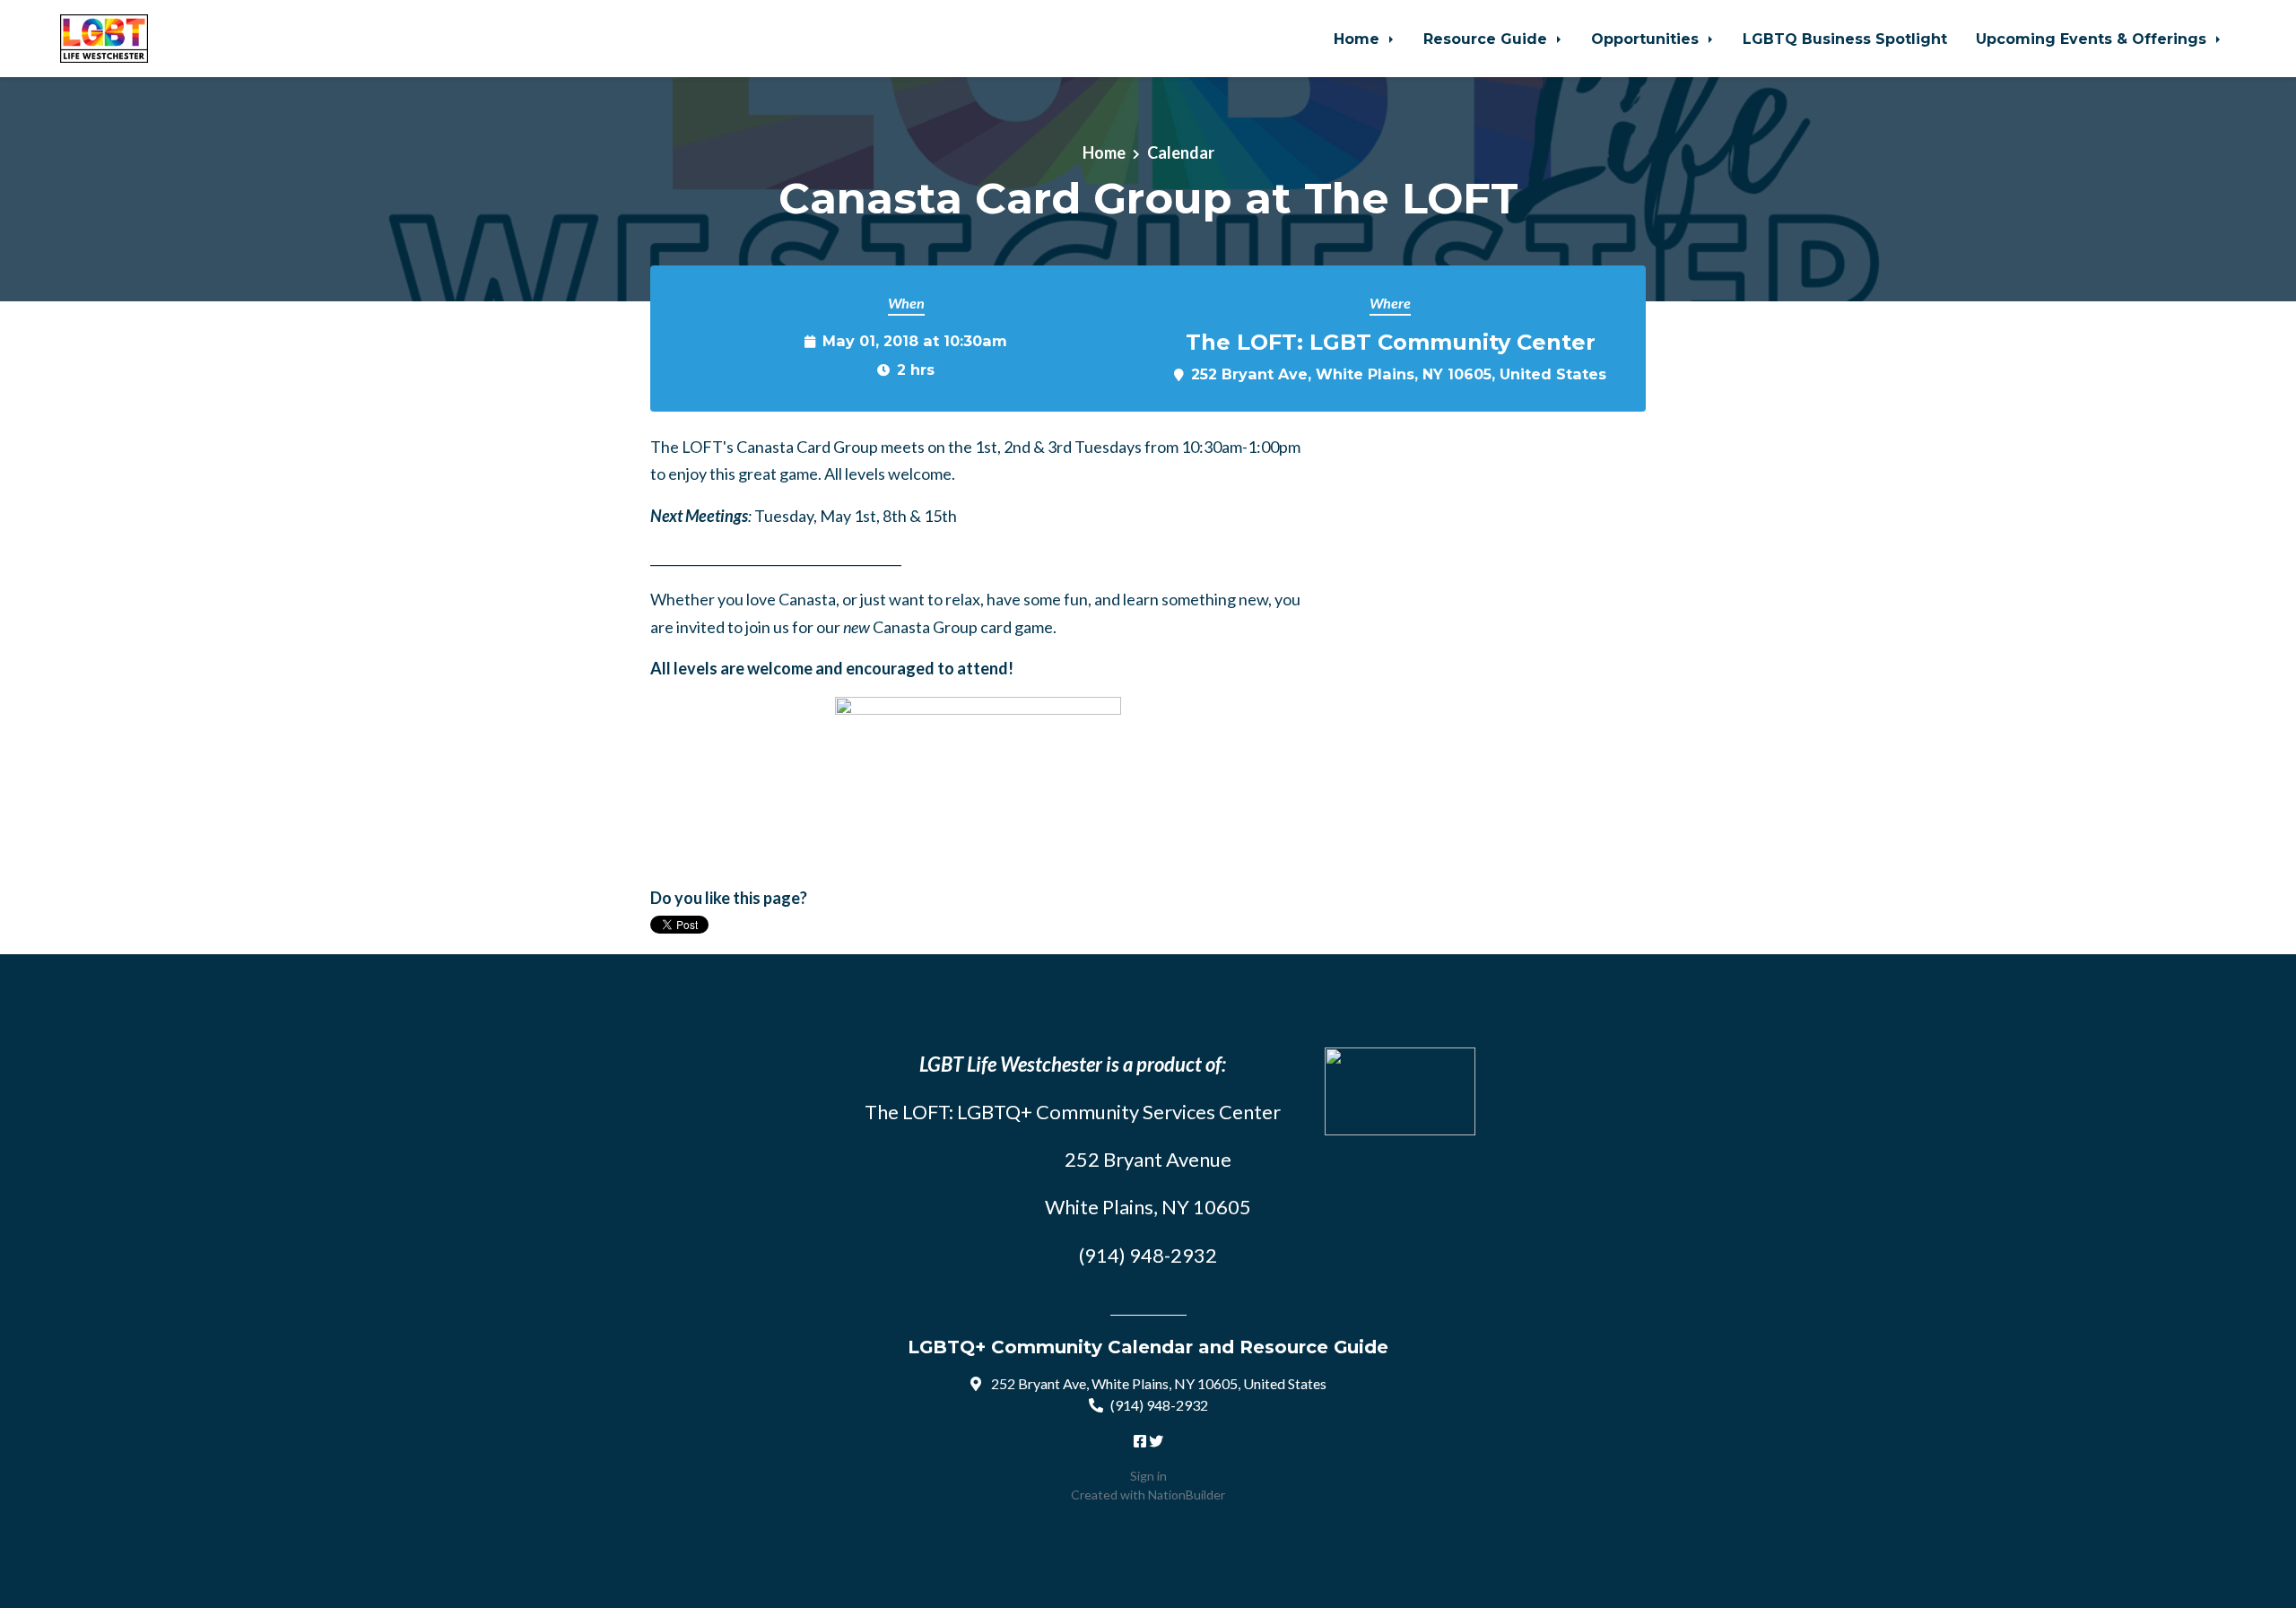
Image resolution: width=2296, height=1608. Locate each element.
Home (1359, 39)
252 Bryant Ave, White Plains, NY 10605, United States (1399, 374)
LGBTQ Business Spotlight (1845, 39)
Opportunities (1647, 39)
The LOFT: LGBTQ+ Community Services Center (1073, 1112)
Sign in (1148, 1476)
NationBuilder (1187, 1495)
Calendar (1181, 152)
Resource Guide (1487, 39)
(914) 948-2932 (1159, 1405)
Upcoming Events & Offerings (2093, 39)
